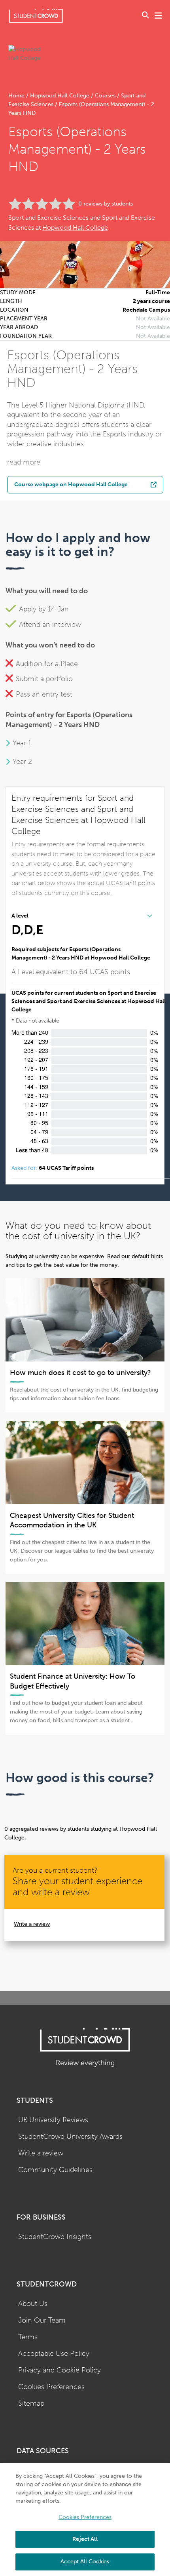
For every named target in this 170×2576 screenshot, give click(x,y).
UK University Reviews (53, 2120)
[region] (85, 2520)
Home (17, 96)
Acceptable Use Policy (54, 2354)
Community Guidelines (55, 2170)
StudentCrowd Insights (55, 2237)
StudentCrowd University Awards (70, 2137)
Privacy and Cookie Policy (59, 2370)
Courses (105, 96)
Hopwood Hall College (60, 96)
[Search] (145, 16)
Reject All (85, 2539)
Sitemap (31, 2404)
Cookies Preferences (51, 2387)
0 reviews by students (106, 204)
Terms (28, 2337)
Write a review (32, 1924)
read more (24, 462)
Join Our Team (42, 2320)
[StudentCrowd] (36, 16)
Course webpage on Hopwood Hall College (71, 484)
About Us (33, 2304)
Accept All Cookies (85, 2562)
